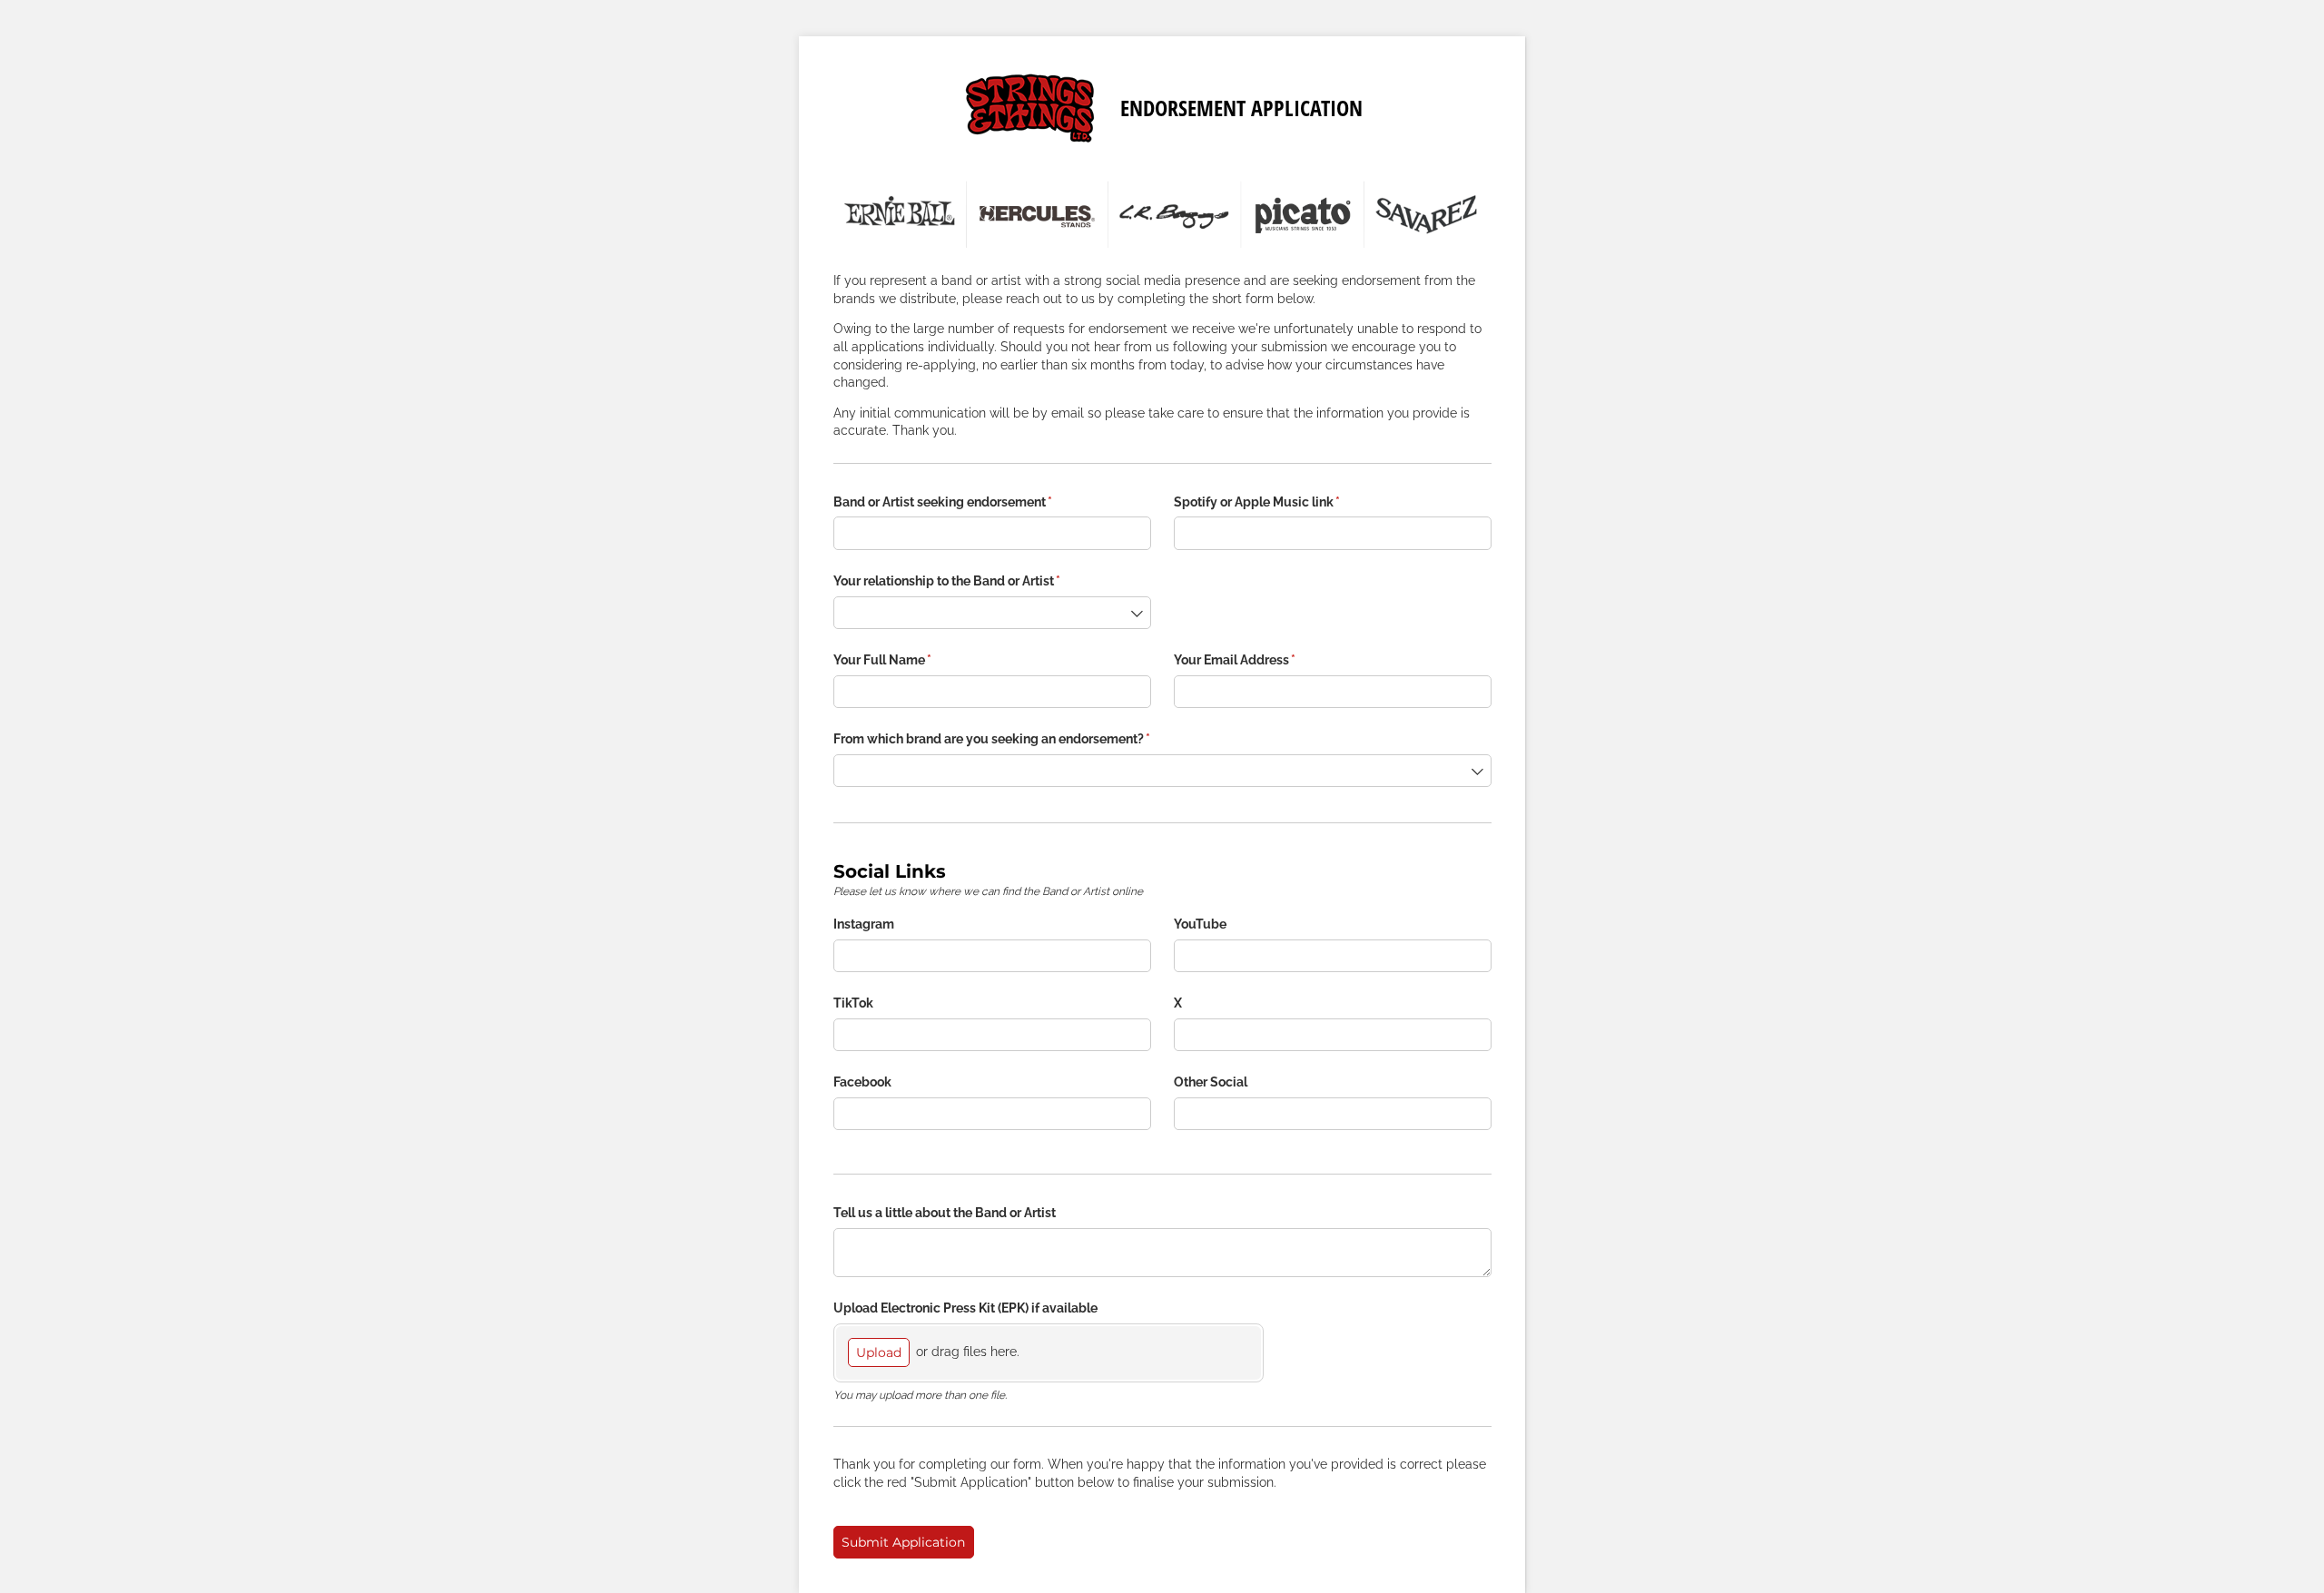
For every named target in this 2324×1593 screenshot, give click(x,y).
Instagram (864, 924)
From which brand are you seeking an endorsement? (1018, 739)
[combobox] (992, 613)
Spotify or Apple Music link (1283, 502)
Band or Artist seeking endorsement (969, 502)
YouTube (1200, 924)
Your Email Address (1261, 660)
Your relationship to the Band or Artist (973, 581)
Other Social (1211, 1082)
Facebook (862, 1082)
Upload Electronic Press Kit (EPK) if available (965, 1308)
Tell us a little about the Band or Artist (945, 1213)
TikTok (853, 1003)
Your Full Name (909, 660)
